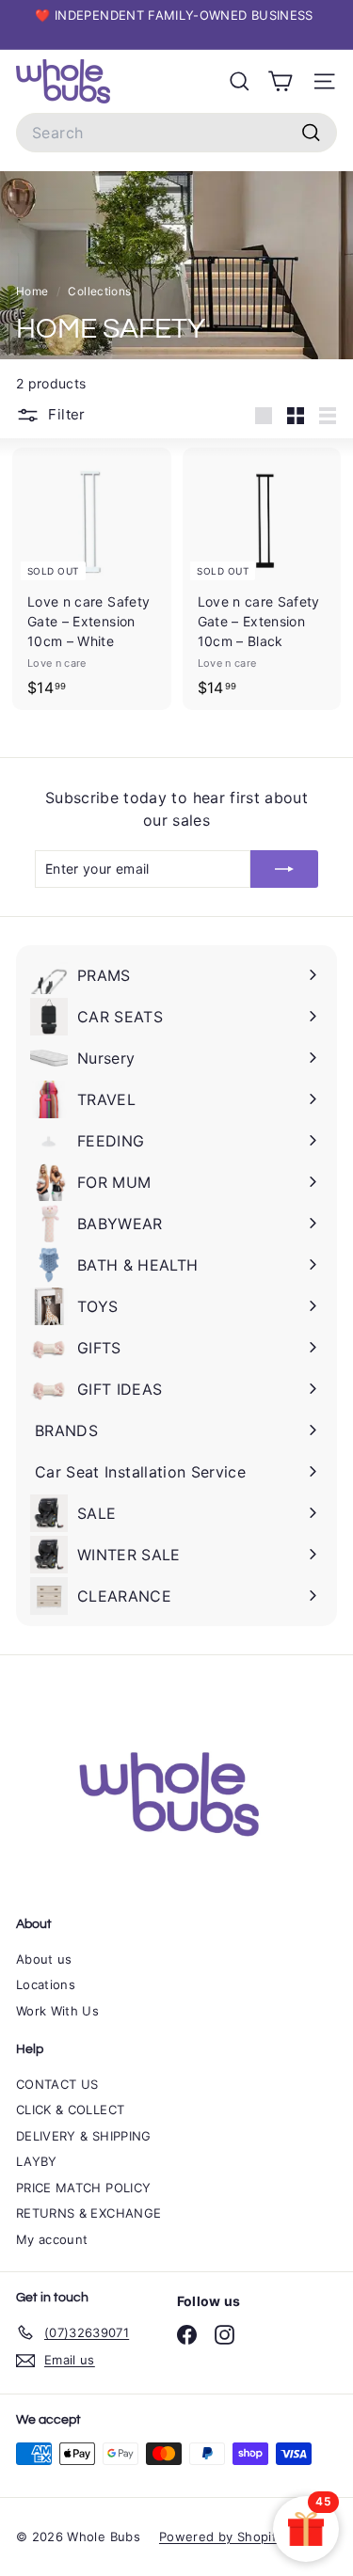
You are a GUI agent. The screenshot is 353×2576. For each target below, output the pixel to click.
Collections (101, 291)
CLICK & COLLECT (70, 2110)
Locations (46, 1984)
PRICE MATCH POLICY (83, 2188)
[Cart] (280, 81)
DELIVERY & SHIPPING (84, 2136)
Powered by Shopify (221, 2536)
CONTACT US (57, 2084)
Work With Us (57, 2011)
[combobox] (176, 133)
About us (44, 1959)
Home (34, 291)
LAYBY (37, 2161)
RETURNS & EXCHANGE (88, 2213)
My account (52, 2239)
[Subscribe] (284, 869)
